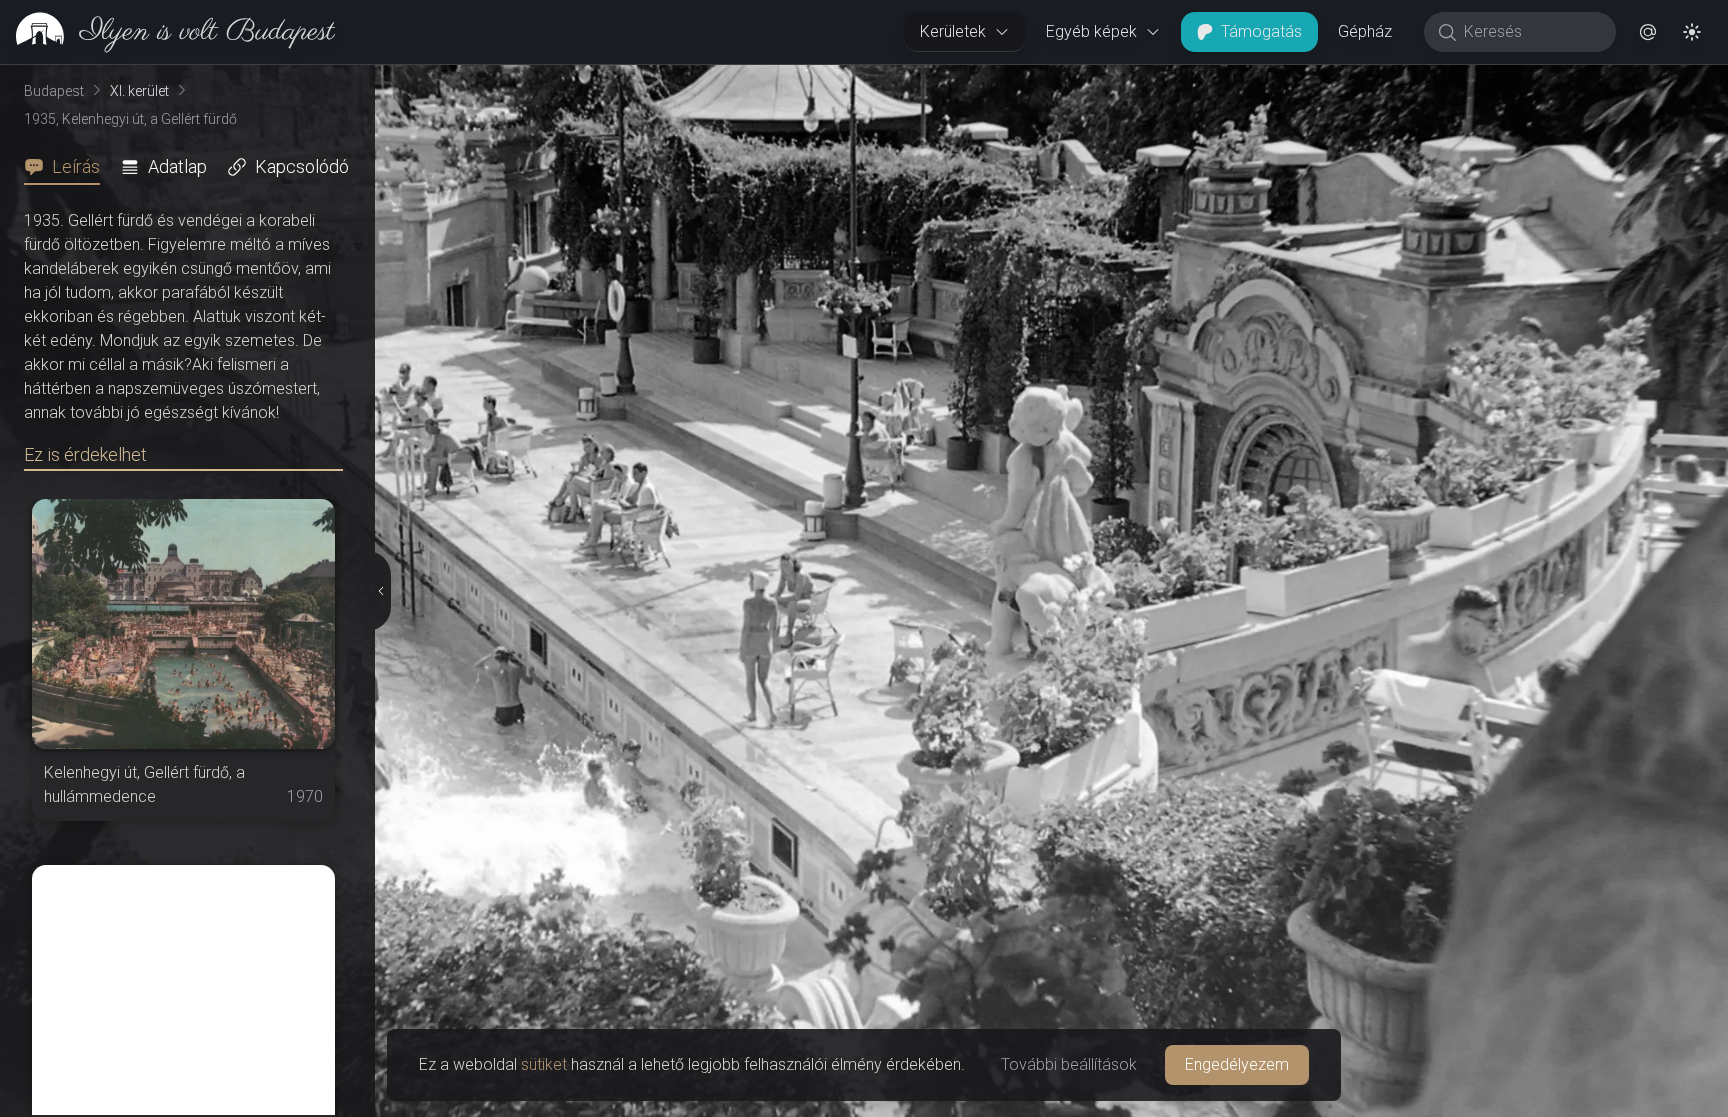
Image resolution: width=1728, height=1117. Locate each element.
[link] (167, 32)
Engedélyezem (1237, 1064)
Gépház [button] (1365, 31)
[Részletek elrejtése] (380, 591)
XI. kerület (139, 91)
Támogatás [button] (1261, 31)
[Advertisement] (183, 990)
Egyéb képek (1091, 31)
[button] (1648, 32)
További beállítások (1069, 1064)
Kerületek (953, 31)
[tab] (68, 167)
